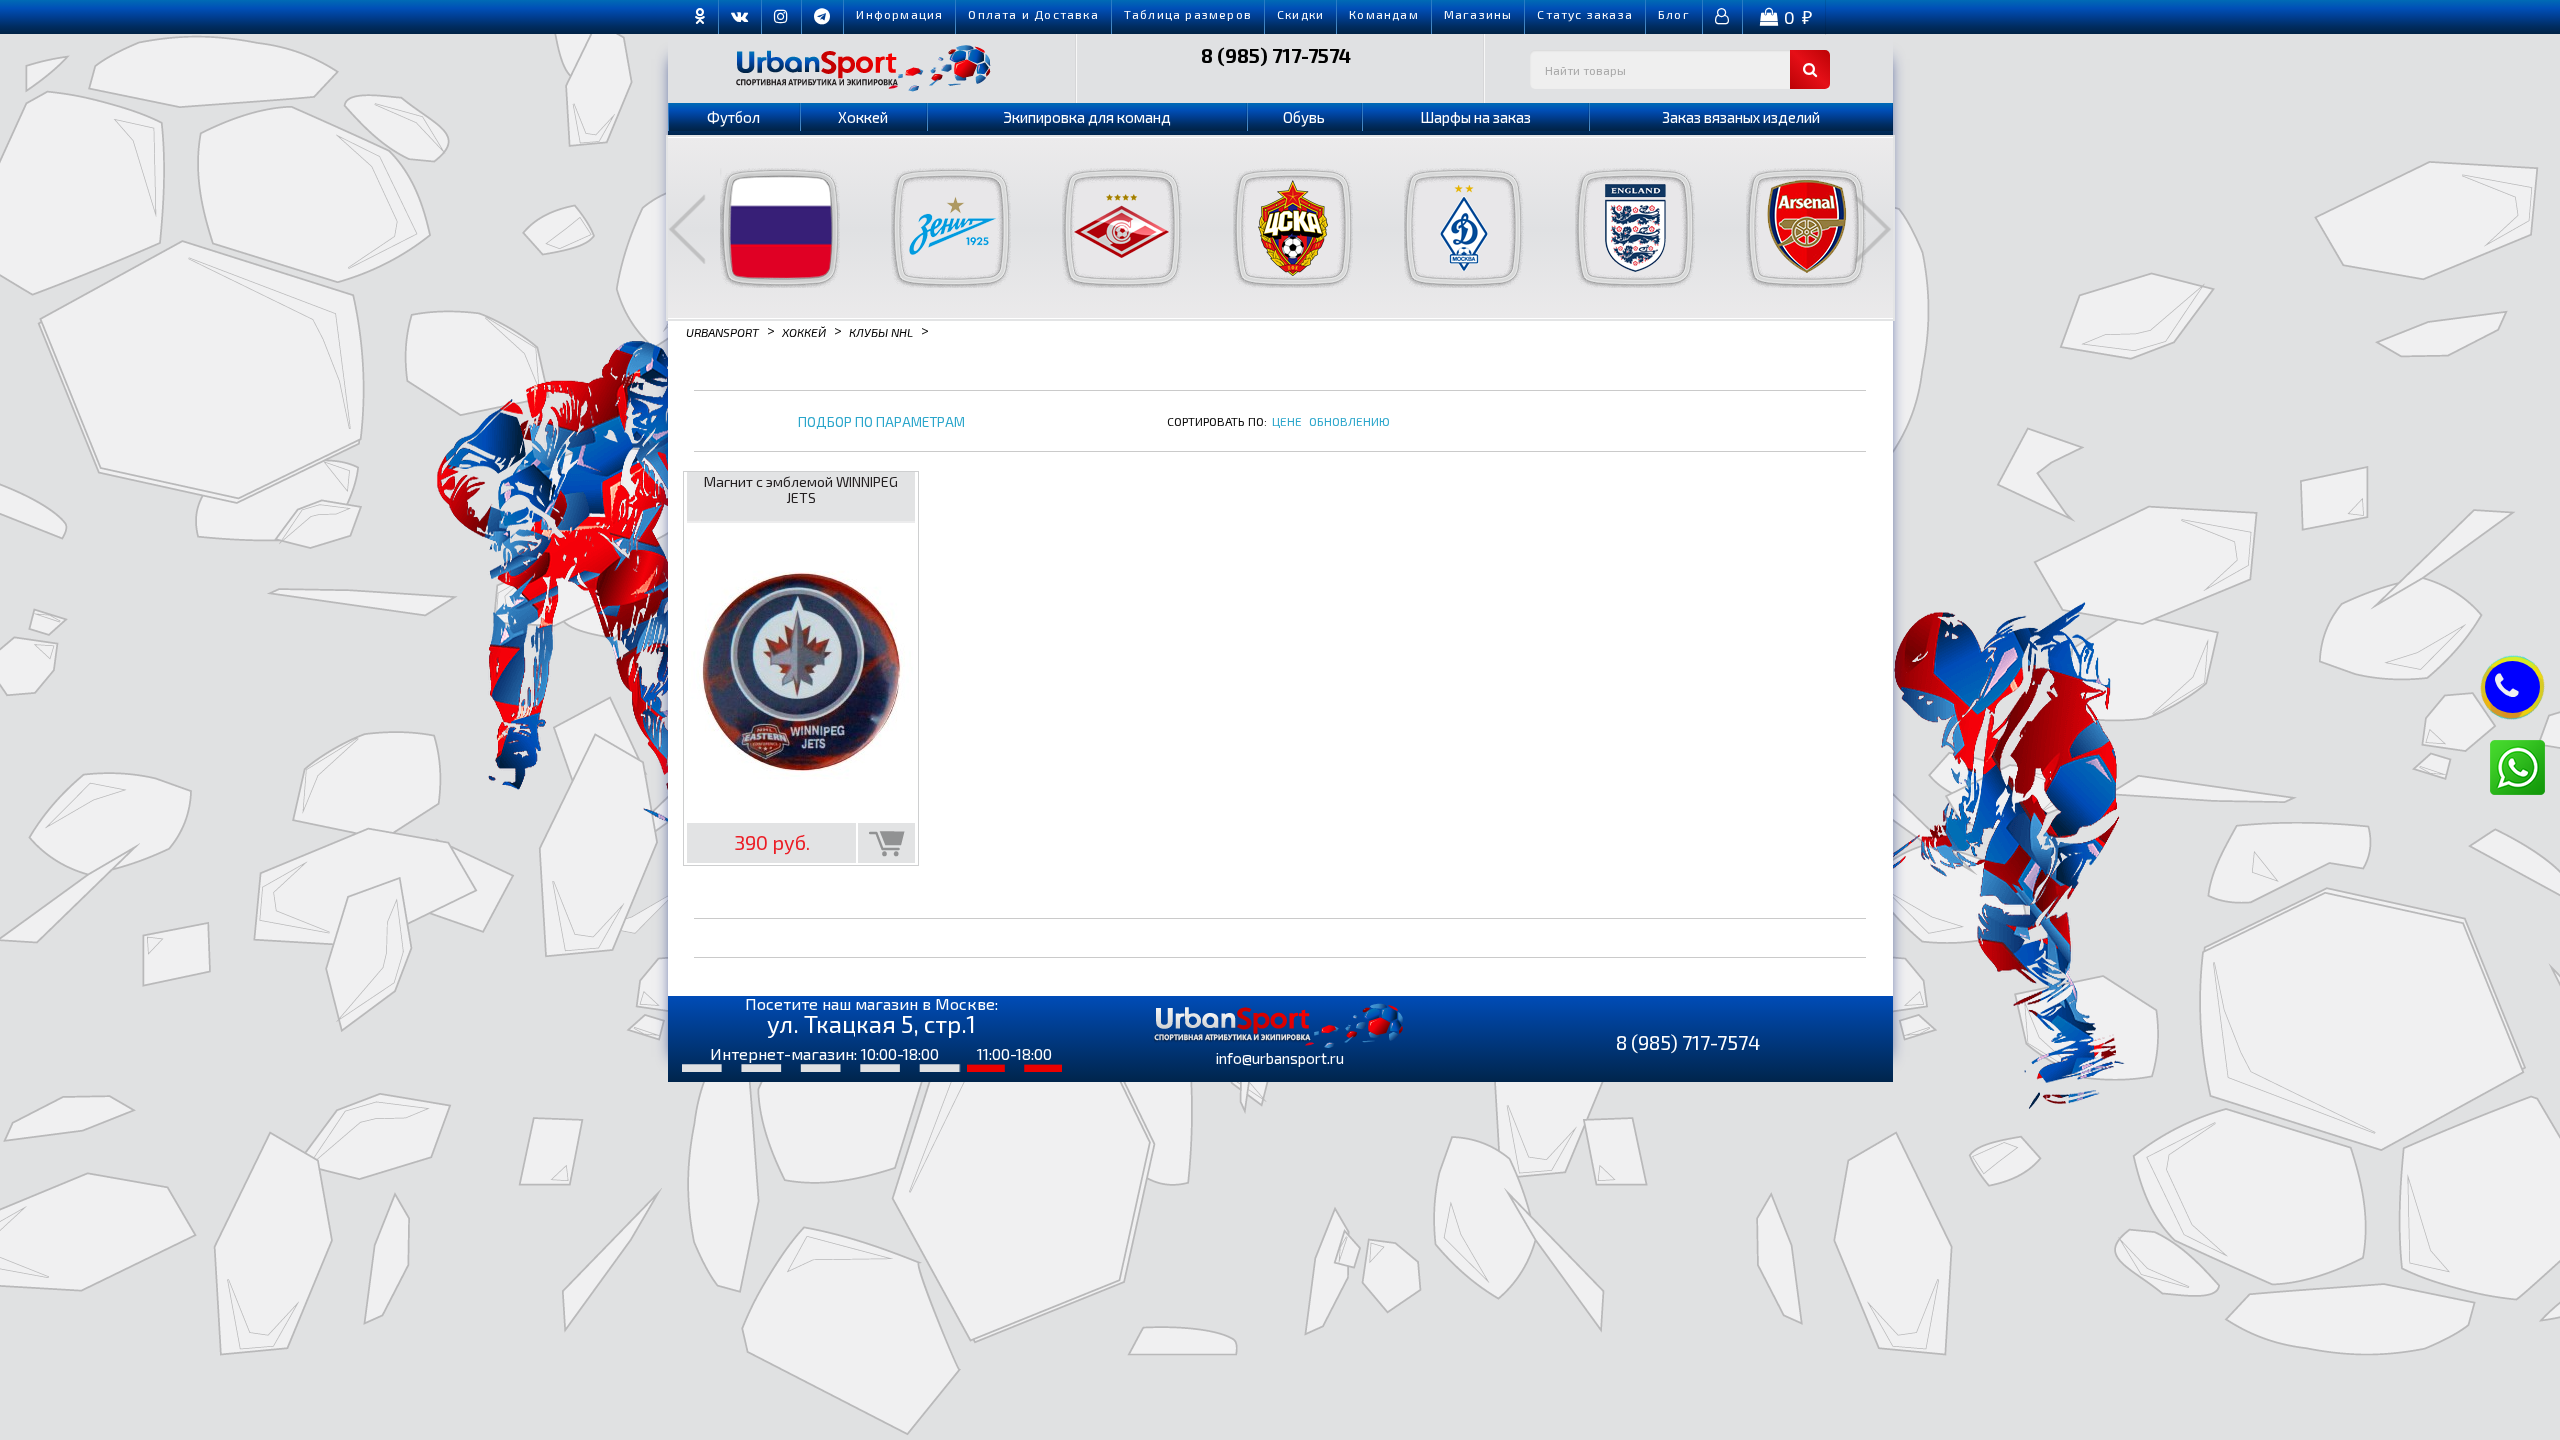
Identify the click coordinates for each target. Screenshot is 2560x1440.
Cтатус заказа (1585, 14)
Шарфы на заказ (1475, 117)
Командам (1384, 14)
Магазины (1478, 14)
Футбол (733, 117)
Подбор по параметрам (881, 422)
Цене (1287, 421)
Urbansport (722, 331)
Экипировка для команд (1087, 117)
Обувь (1304, 117)
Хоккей (863, 117)
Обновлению (1349, 421)
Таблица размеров (1188, 14)
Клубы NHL (881, 331)
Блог (1674, 14)
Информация (899, 14)
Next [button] (1873, 229)
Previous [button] (687, 229)
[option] (767, 228)
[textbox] (1680, 69)
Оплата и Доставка (1033, 14)
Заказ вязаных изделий (1741, 117)
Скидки (1300, 14)
